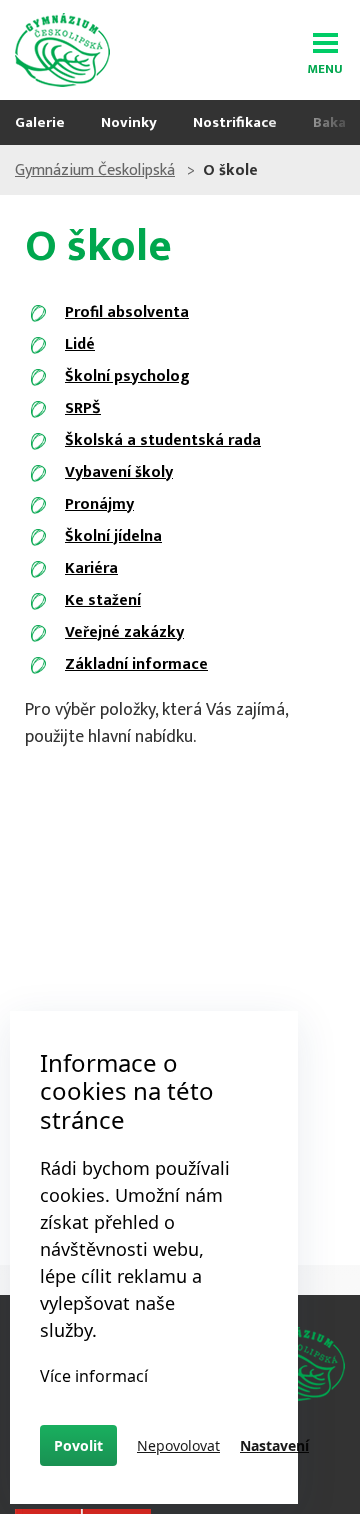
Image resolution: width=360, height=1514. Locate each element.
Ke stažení (103, 600)
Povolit (78, 1445)
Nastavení (274, 1445)
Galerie (40, 122)
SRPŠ (83, 408)
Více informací (94, 1376)
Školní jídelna (113, 536)
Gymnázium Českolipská (95, 170)
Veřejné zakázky (124, 632)
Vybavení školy (119, 472)
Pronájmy (99, 504)
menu (325, 66)
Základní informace (136, 664)
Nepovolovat (178, 1445)
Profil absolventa (127, 312)
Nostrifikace (235, 122)
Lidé (80, 344)
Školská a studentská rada (163, 440)
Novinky (129, 122)
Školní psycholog (127, 376)
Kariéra (91, 568)
